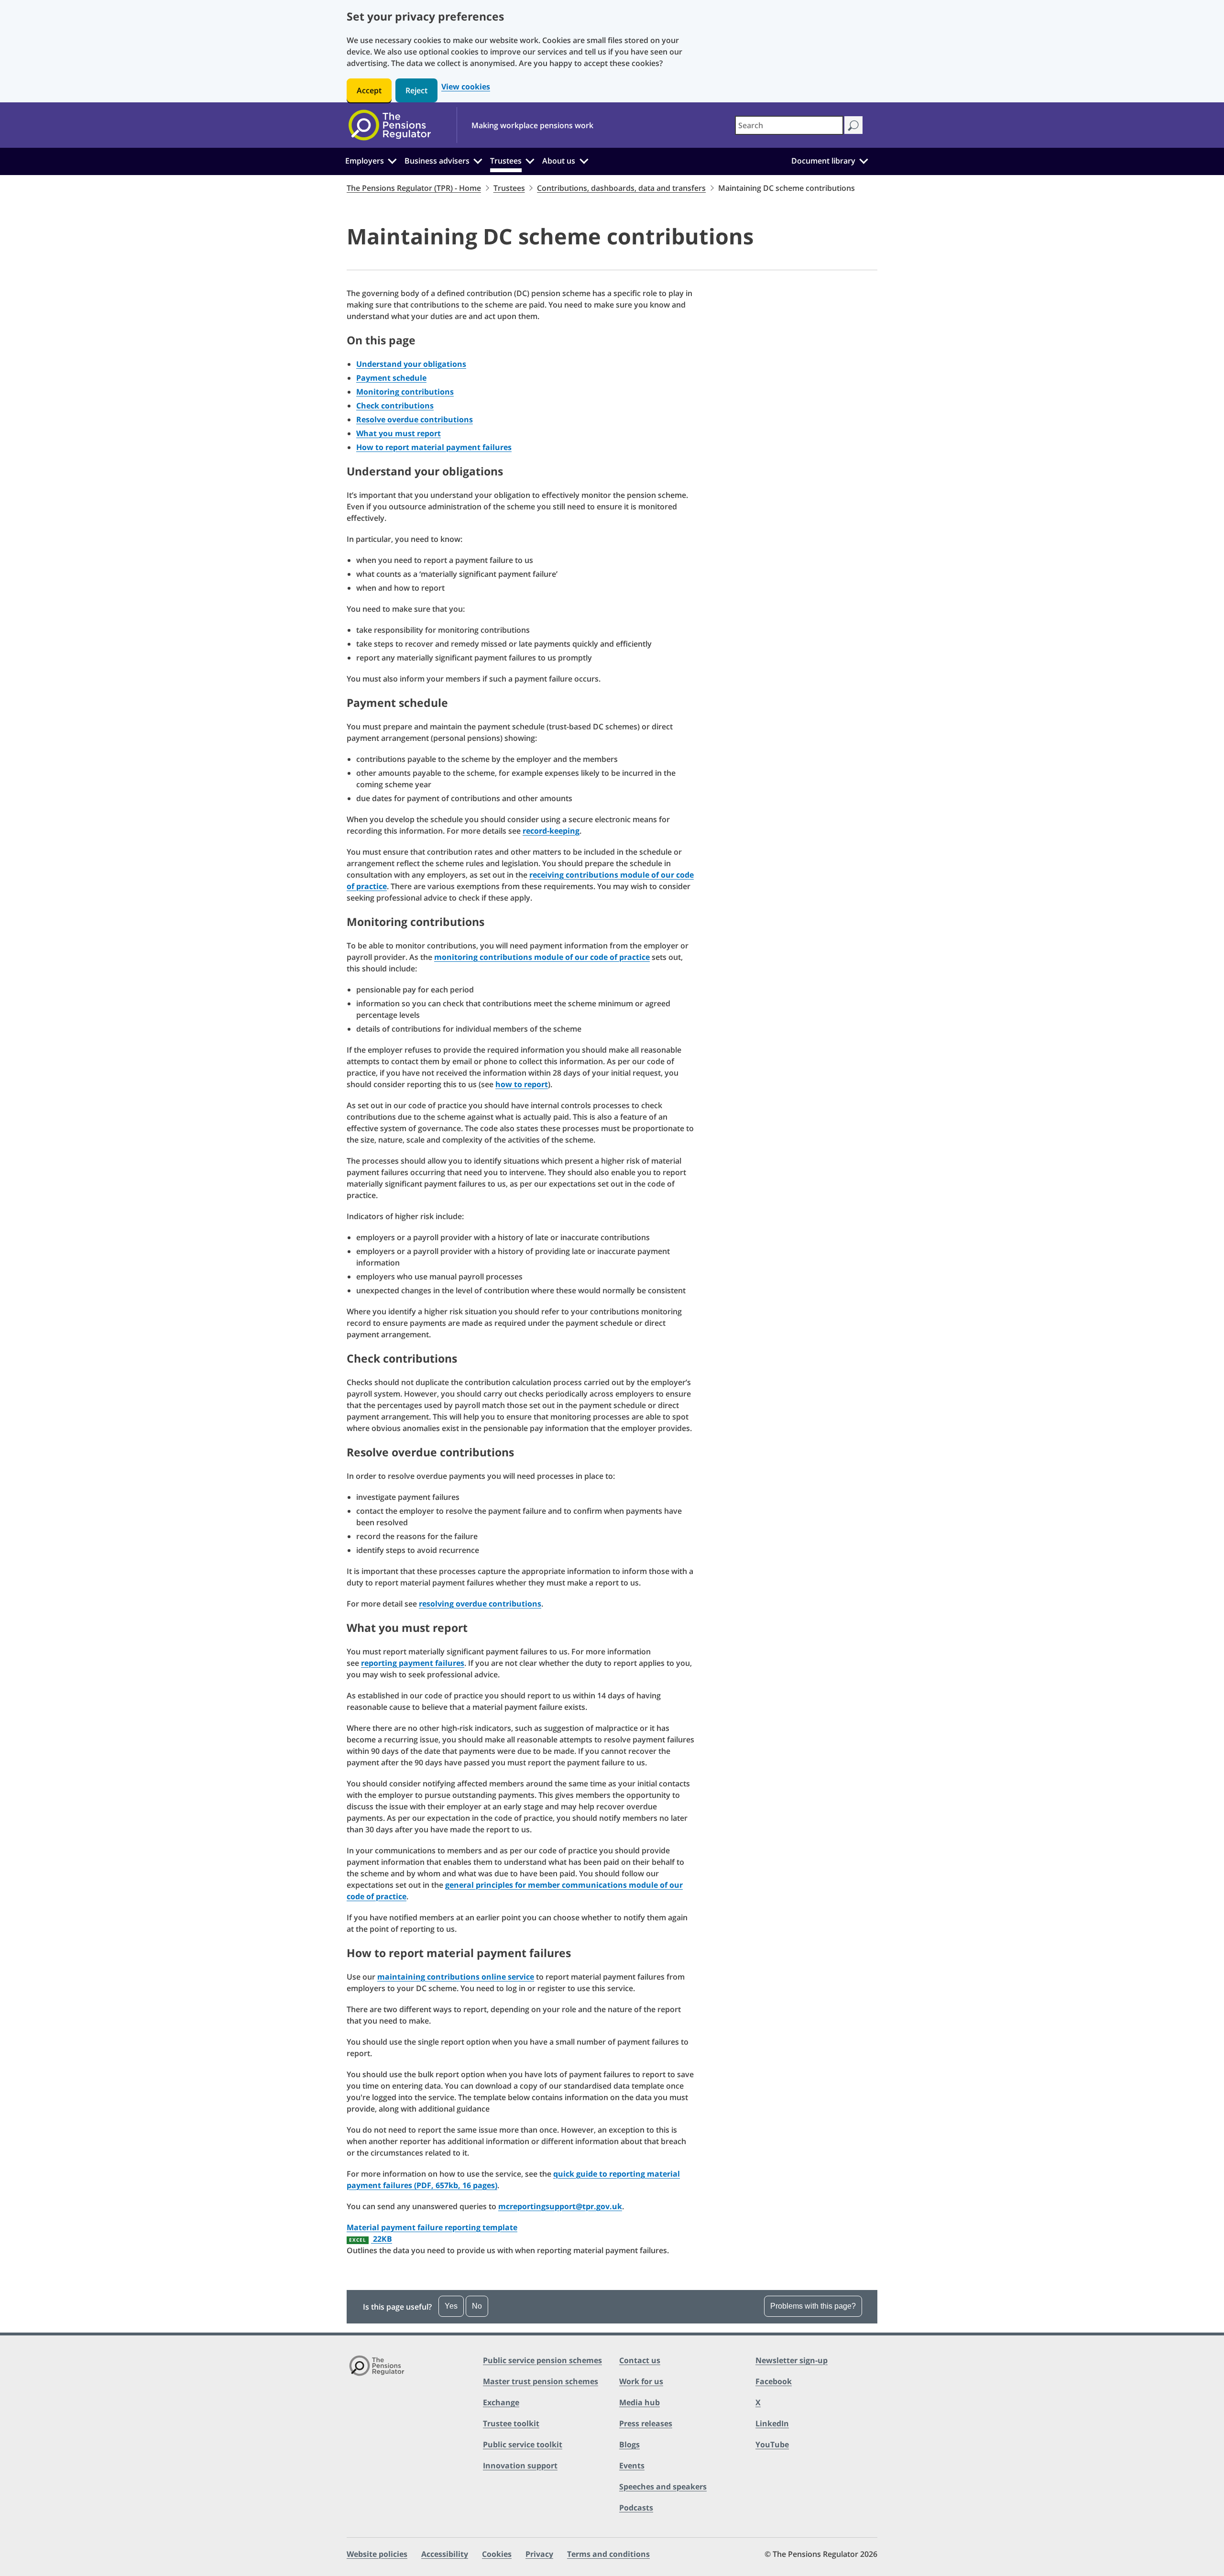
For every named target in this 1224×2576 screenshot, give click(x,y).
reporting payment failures (413, 1663)
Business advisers (437, 161)
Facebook (774, 2381)
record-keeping (551, 831)
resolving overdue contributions (480, 1604)
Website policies (377, 2554)
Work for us (641, 2381)
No (477, 2306)
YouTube (772, 2444)
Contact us (640, 2360)
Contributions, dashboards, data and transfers (621, 188)
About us (559, 161)
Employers (365, 161)
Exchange (501, 2402)
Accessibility (445, 2554)
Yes (451, 2306)
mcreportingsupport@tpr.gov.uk (560, 2206)
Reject (416, 90)
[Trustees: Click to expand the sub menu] (530, 160)
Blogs (629, 2444)
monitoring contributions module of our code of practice (542, 957)
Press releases (646, 2423)
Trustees (506, 161)
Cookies (497, 2554)
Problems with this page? (813, 2306)
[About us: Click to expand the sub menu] (584, 160)
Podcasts (636, 2508)
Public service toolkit (523, 2444)
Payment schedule (391, 378)
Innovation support (520, 2466)
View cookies (466, 87)
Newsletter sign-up (792, 2360)
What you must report (399, 433)
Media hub (639, 2402)
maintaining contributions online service (456, 1977)
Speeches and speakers (663, 2487)
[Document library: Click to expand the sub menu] (863, 160)
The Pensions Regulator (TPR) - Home (414, 188)
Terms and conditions (608, 2554)
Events (632, 2466)
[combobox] (789, 125)
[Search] (853, 125)
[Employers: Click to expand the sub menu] (392, 160)
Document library (823, 161)
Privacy (539, 2554)
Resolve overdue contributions (415, 419)
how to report (522, 1084)
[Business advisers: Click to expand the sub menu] (478, 160)
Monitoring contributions (405, 392)
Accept (369, 90)
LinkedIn (772, 2423)
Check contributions (395, 406)
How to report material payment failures (434, 447)
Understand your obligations (411, 364)
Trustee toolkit (511, 2423)
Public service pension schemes (542, 2360)
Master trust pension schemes (541, 2381)
